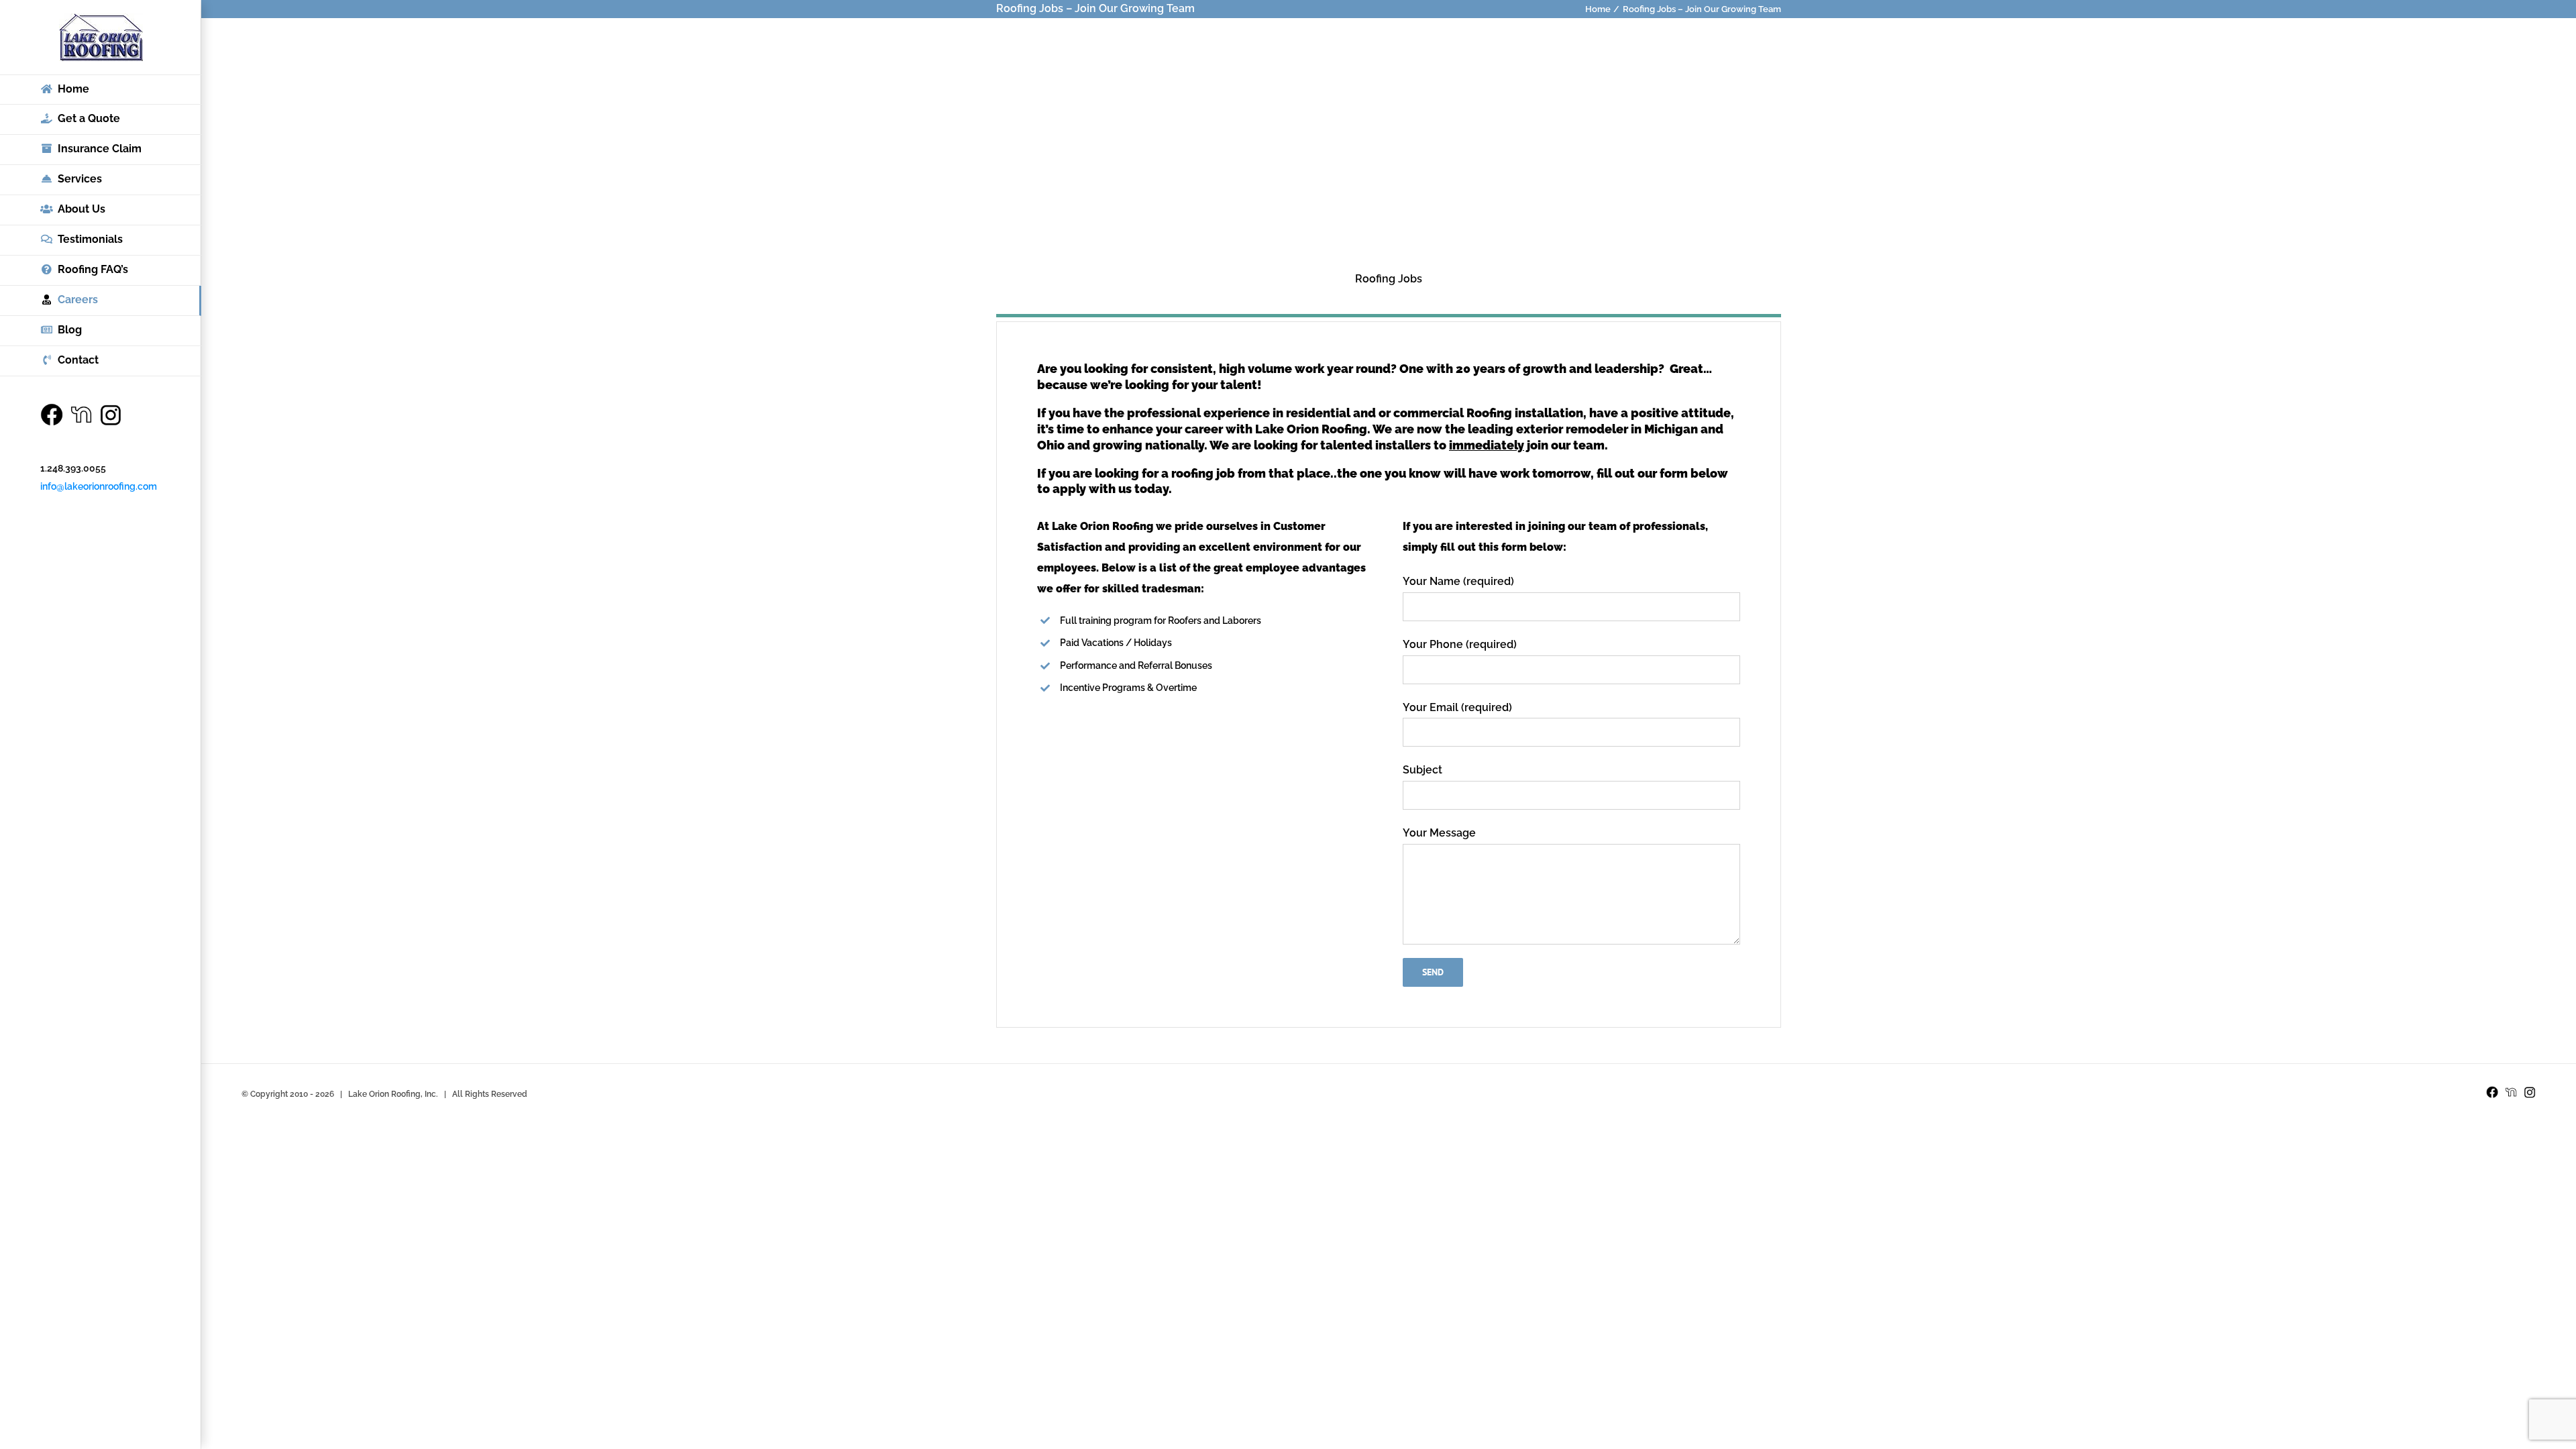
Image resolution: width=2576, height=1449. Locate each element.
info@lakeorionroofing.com (99, 486)
